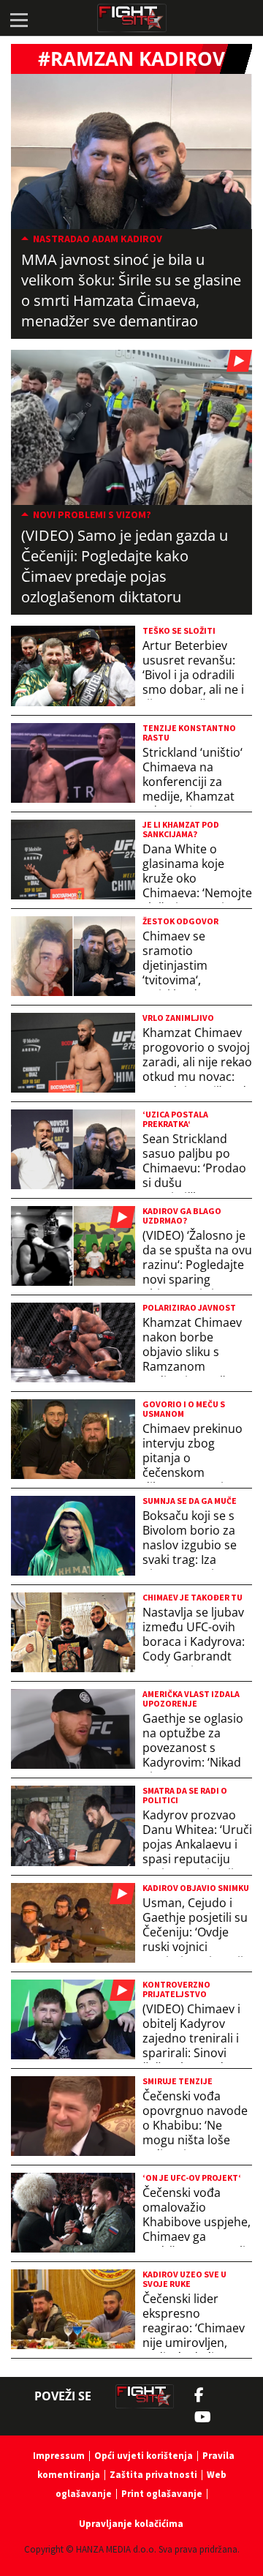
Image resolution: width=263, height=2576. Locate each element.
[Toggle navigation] (18, 18)
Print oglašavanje (162, 2494)
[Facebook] (203, 2395)
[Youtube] (210, 2417)
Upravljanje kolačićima (131, 2524)
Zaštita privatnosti (153, 2475)
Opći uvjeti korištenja (144, 2456)
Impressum (59, 2456)
